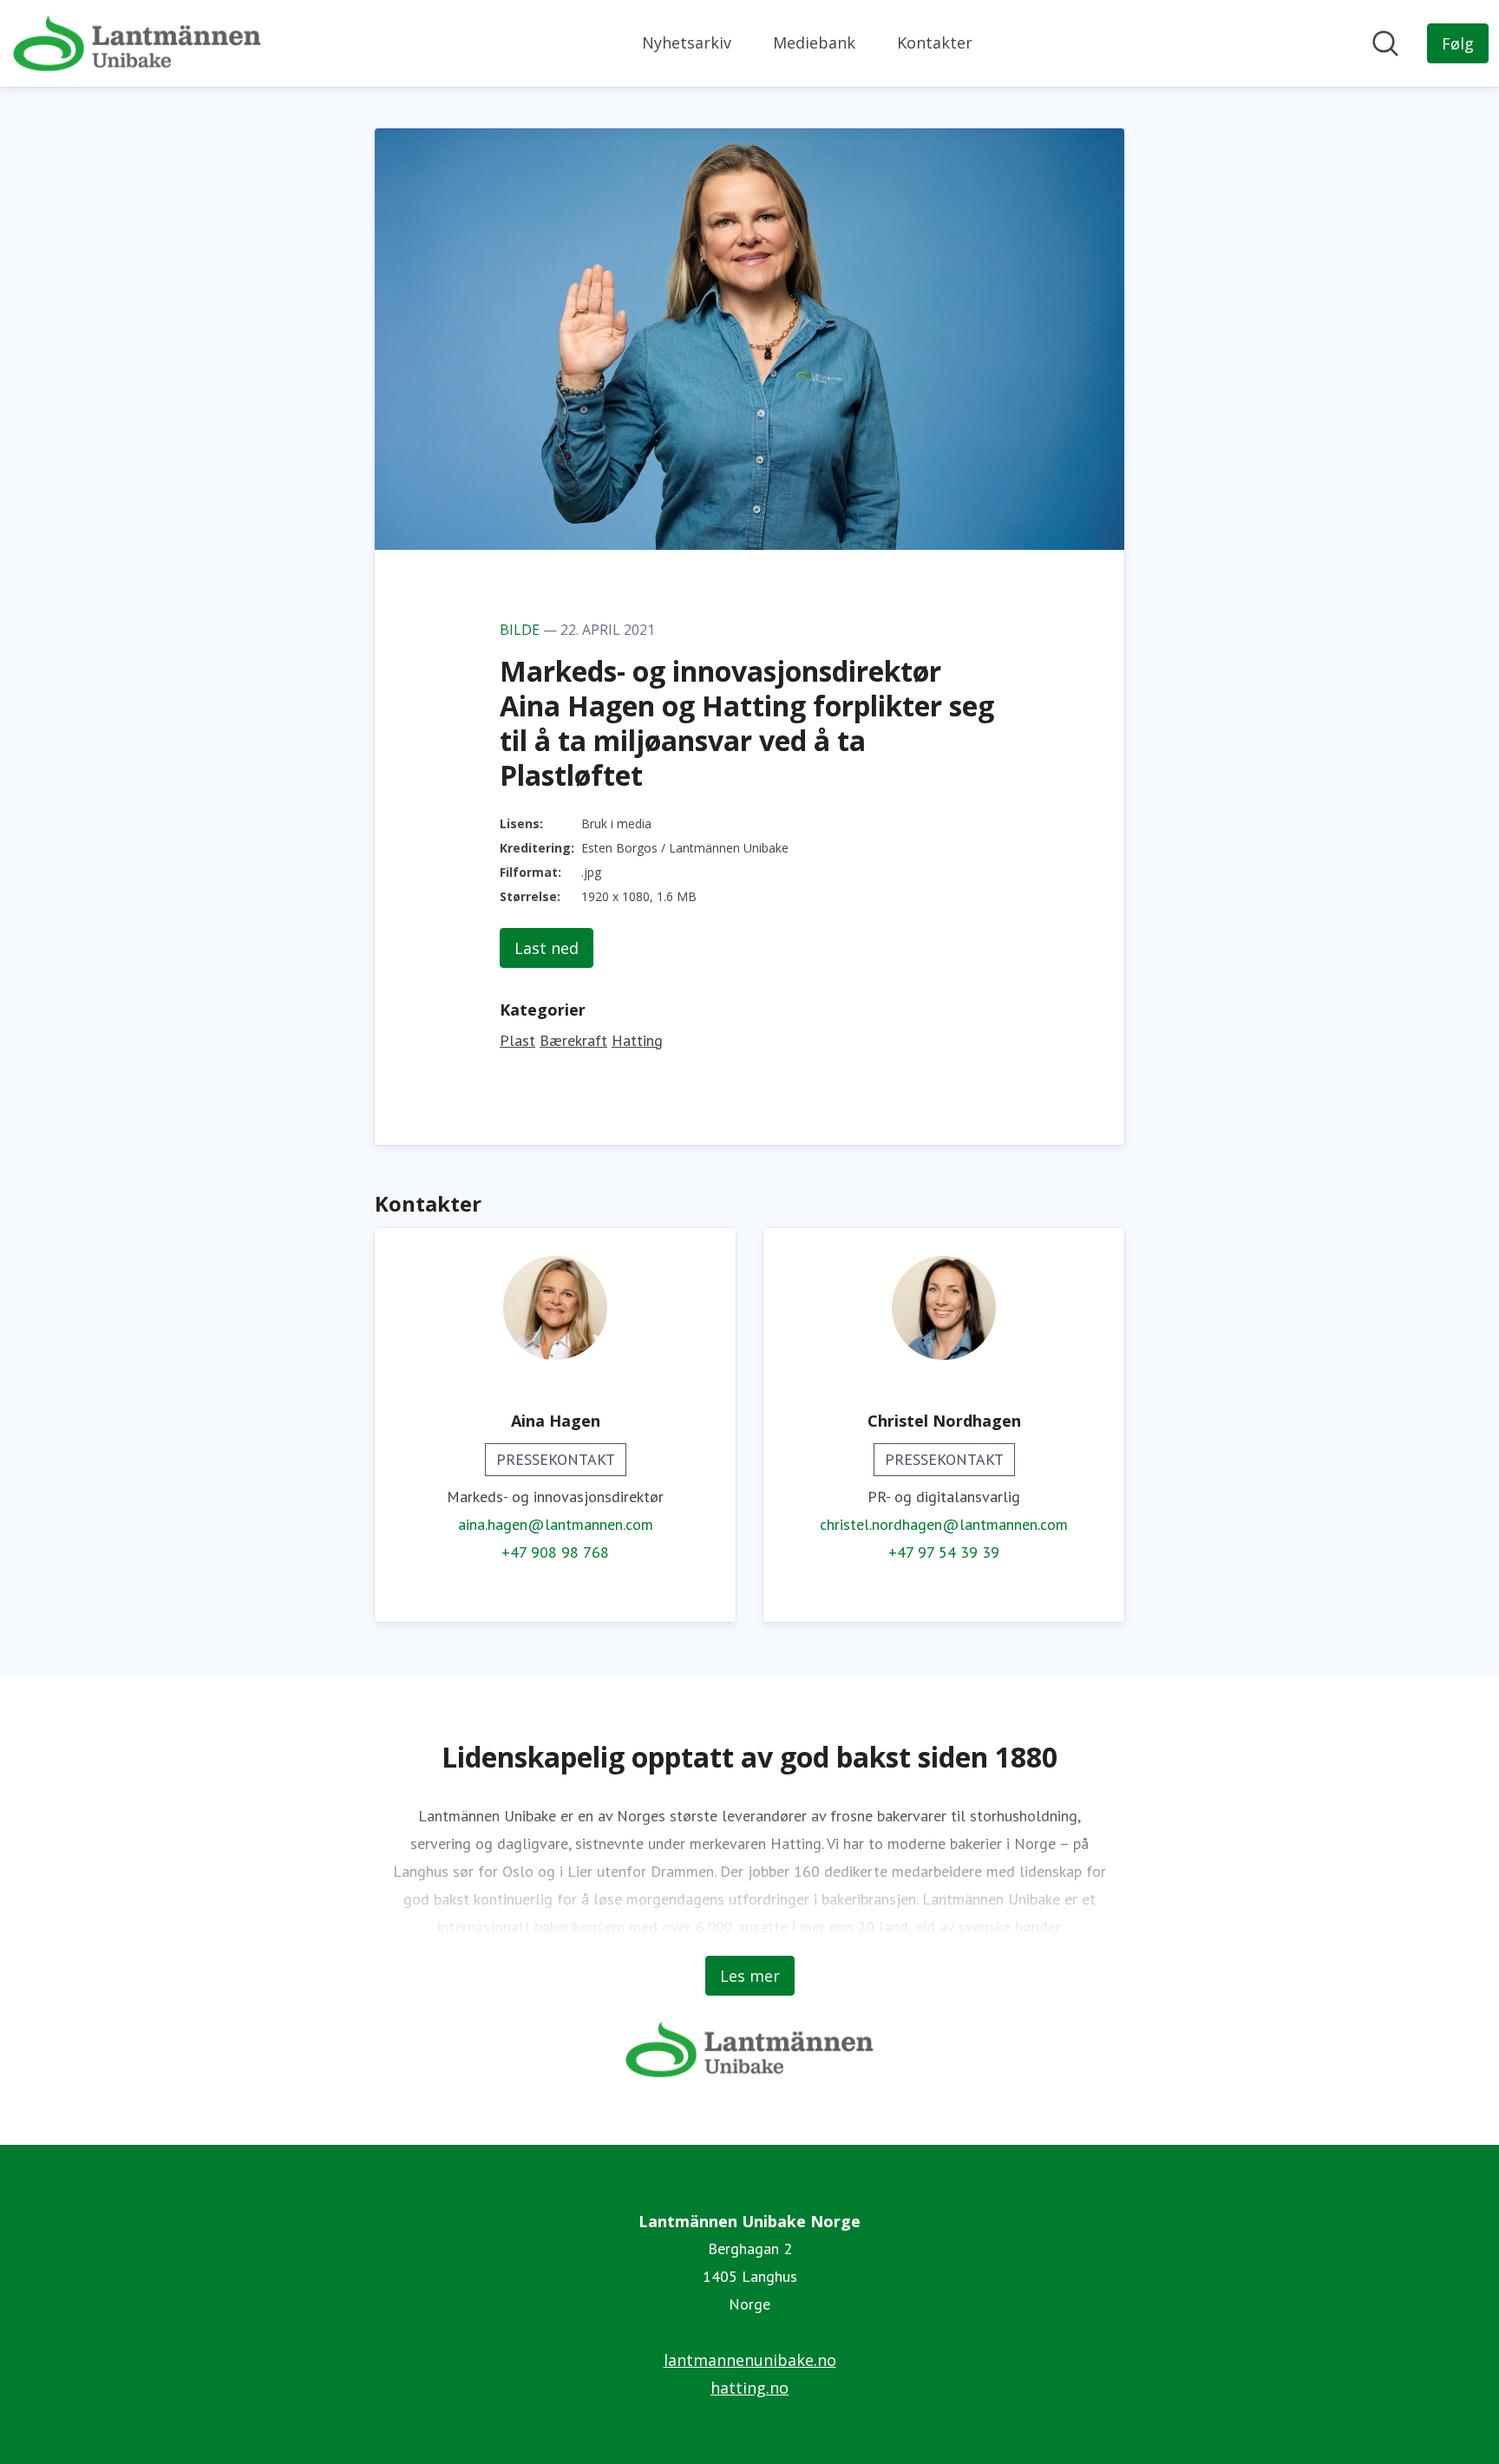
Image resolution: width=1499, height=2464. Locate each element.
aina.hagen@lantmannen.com (556, 1524)
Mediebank (814, 42)
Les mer (750, 1976)
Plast (517, 1040)
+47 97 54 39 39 (944, 1552)
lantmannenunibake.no (750, 2360)
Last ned (547, 948)
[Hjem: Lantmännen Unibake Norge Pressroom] (137, 43)
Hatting (637, 1040)
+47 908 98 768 (555, 1552)
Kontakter (935, 42)
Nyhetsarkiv (687, 42)
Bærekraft (573, 1040)
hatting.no (749, 2388)
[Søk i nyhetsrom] (1385, 43)
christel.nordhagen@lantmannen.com (944, 1524)
